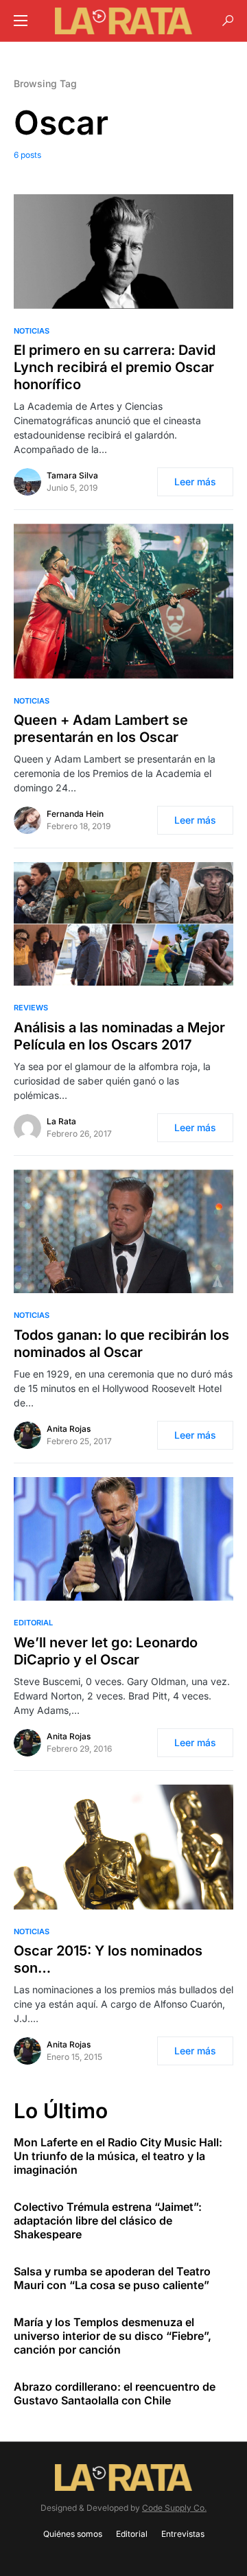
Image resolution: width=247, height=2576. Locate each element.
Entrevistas (183, 2534)
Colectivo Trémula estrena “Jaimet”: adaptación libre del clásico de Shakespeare (108, 2220)
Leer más (195, 481)
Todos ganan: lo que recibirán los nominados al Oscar (121, 1344)
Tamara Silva (72, 475)
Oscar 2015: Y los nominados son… (108, 1959)
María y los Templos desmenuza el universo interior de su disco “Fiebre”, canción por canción (113, 2336)
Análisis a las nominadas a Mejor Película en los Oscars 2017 (119, 1036)
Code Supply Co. (174, 2508)
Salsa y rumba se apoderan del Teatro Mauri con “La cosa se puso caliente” (112, 2278)
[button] (21, 21)
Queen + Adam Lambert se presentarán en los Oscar (101, 729)
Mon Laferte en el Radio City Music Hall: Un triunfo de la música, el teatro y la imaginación (118, 2156)
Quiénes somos (73, 2534)
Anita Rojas (69, 1429)
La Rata (61, 1121)
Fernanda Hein (75, 814)
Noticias (32, 331)
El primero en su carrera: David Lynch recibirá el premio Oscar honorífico (115, 367)
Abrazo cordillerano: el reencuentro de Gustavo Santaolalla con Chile (115, 2393)
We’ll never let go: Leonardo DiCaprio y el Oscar (106, 1651)
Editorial (33, 1623)
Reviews (31, 1008)
